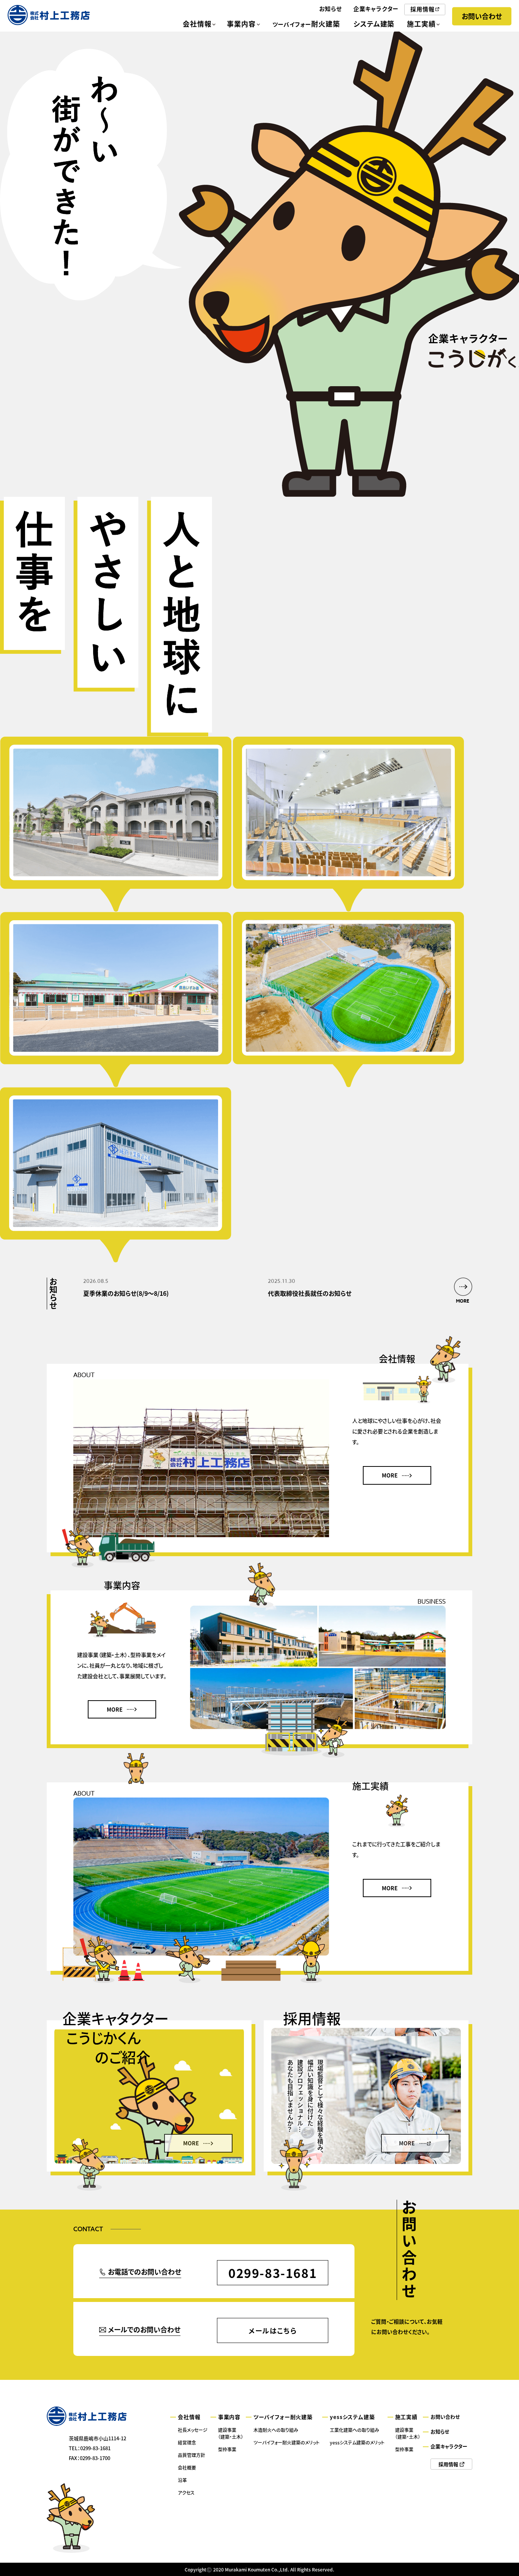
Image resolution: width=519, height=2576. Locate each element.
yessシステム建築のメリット (357, 2442)
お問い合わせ (482, 16)
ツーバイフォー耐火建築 (283, 2417)
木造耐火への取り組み (276, 2430)
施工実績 (421, 24)
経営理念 (187, 2442)
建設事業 (231, 2433)
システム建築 (374, 24)
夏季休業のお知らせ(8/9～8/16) (126, 1293)
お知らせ (331, 9)
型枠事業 (227, 2449)
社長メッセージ (193, 2430)
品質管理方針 (191, 2455)
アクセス (186, 2493)
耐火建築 (306, 24)
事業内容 (241, 24)
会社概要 (187, 2467)
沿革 (182, 2480)
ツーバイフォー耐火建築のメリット (286, 2442)
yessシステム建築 (352, 2417)
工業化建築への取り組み (354, 2430)
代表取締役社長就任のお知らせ (310, 1293)
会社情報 (197, 24)
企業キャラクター (376, 9)
